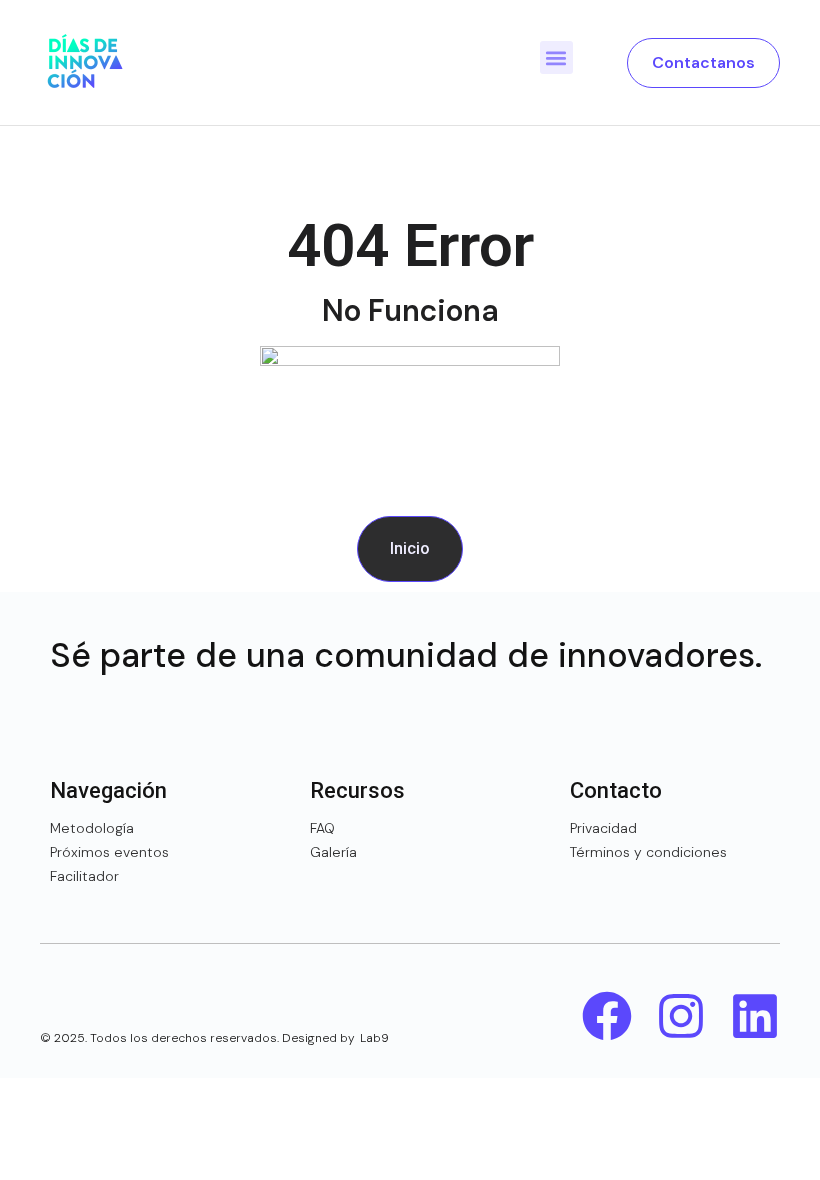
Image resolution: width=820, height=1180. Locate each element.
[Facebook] (607, 1016)
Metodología (92, 828)
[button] (556, 57)
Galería (333, 852)
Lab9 (374, 1038)
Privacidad (603, 828)
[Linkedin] (755, 1016)
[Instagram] (681, 1016)
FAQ (322, 828)
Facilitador (84, 876)
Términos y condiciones (648, 852)
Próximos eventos (109, 852)
